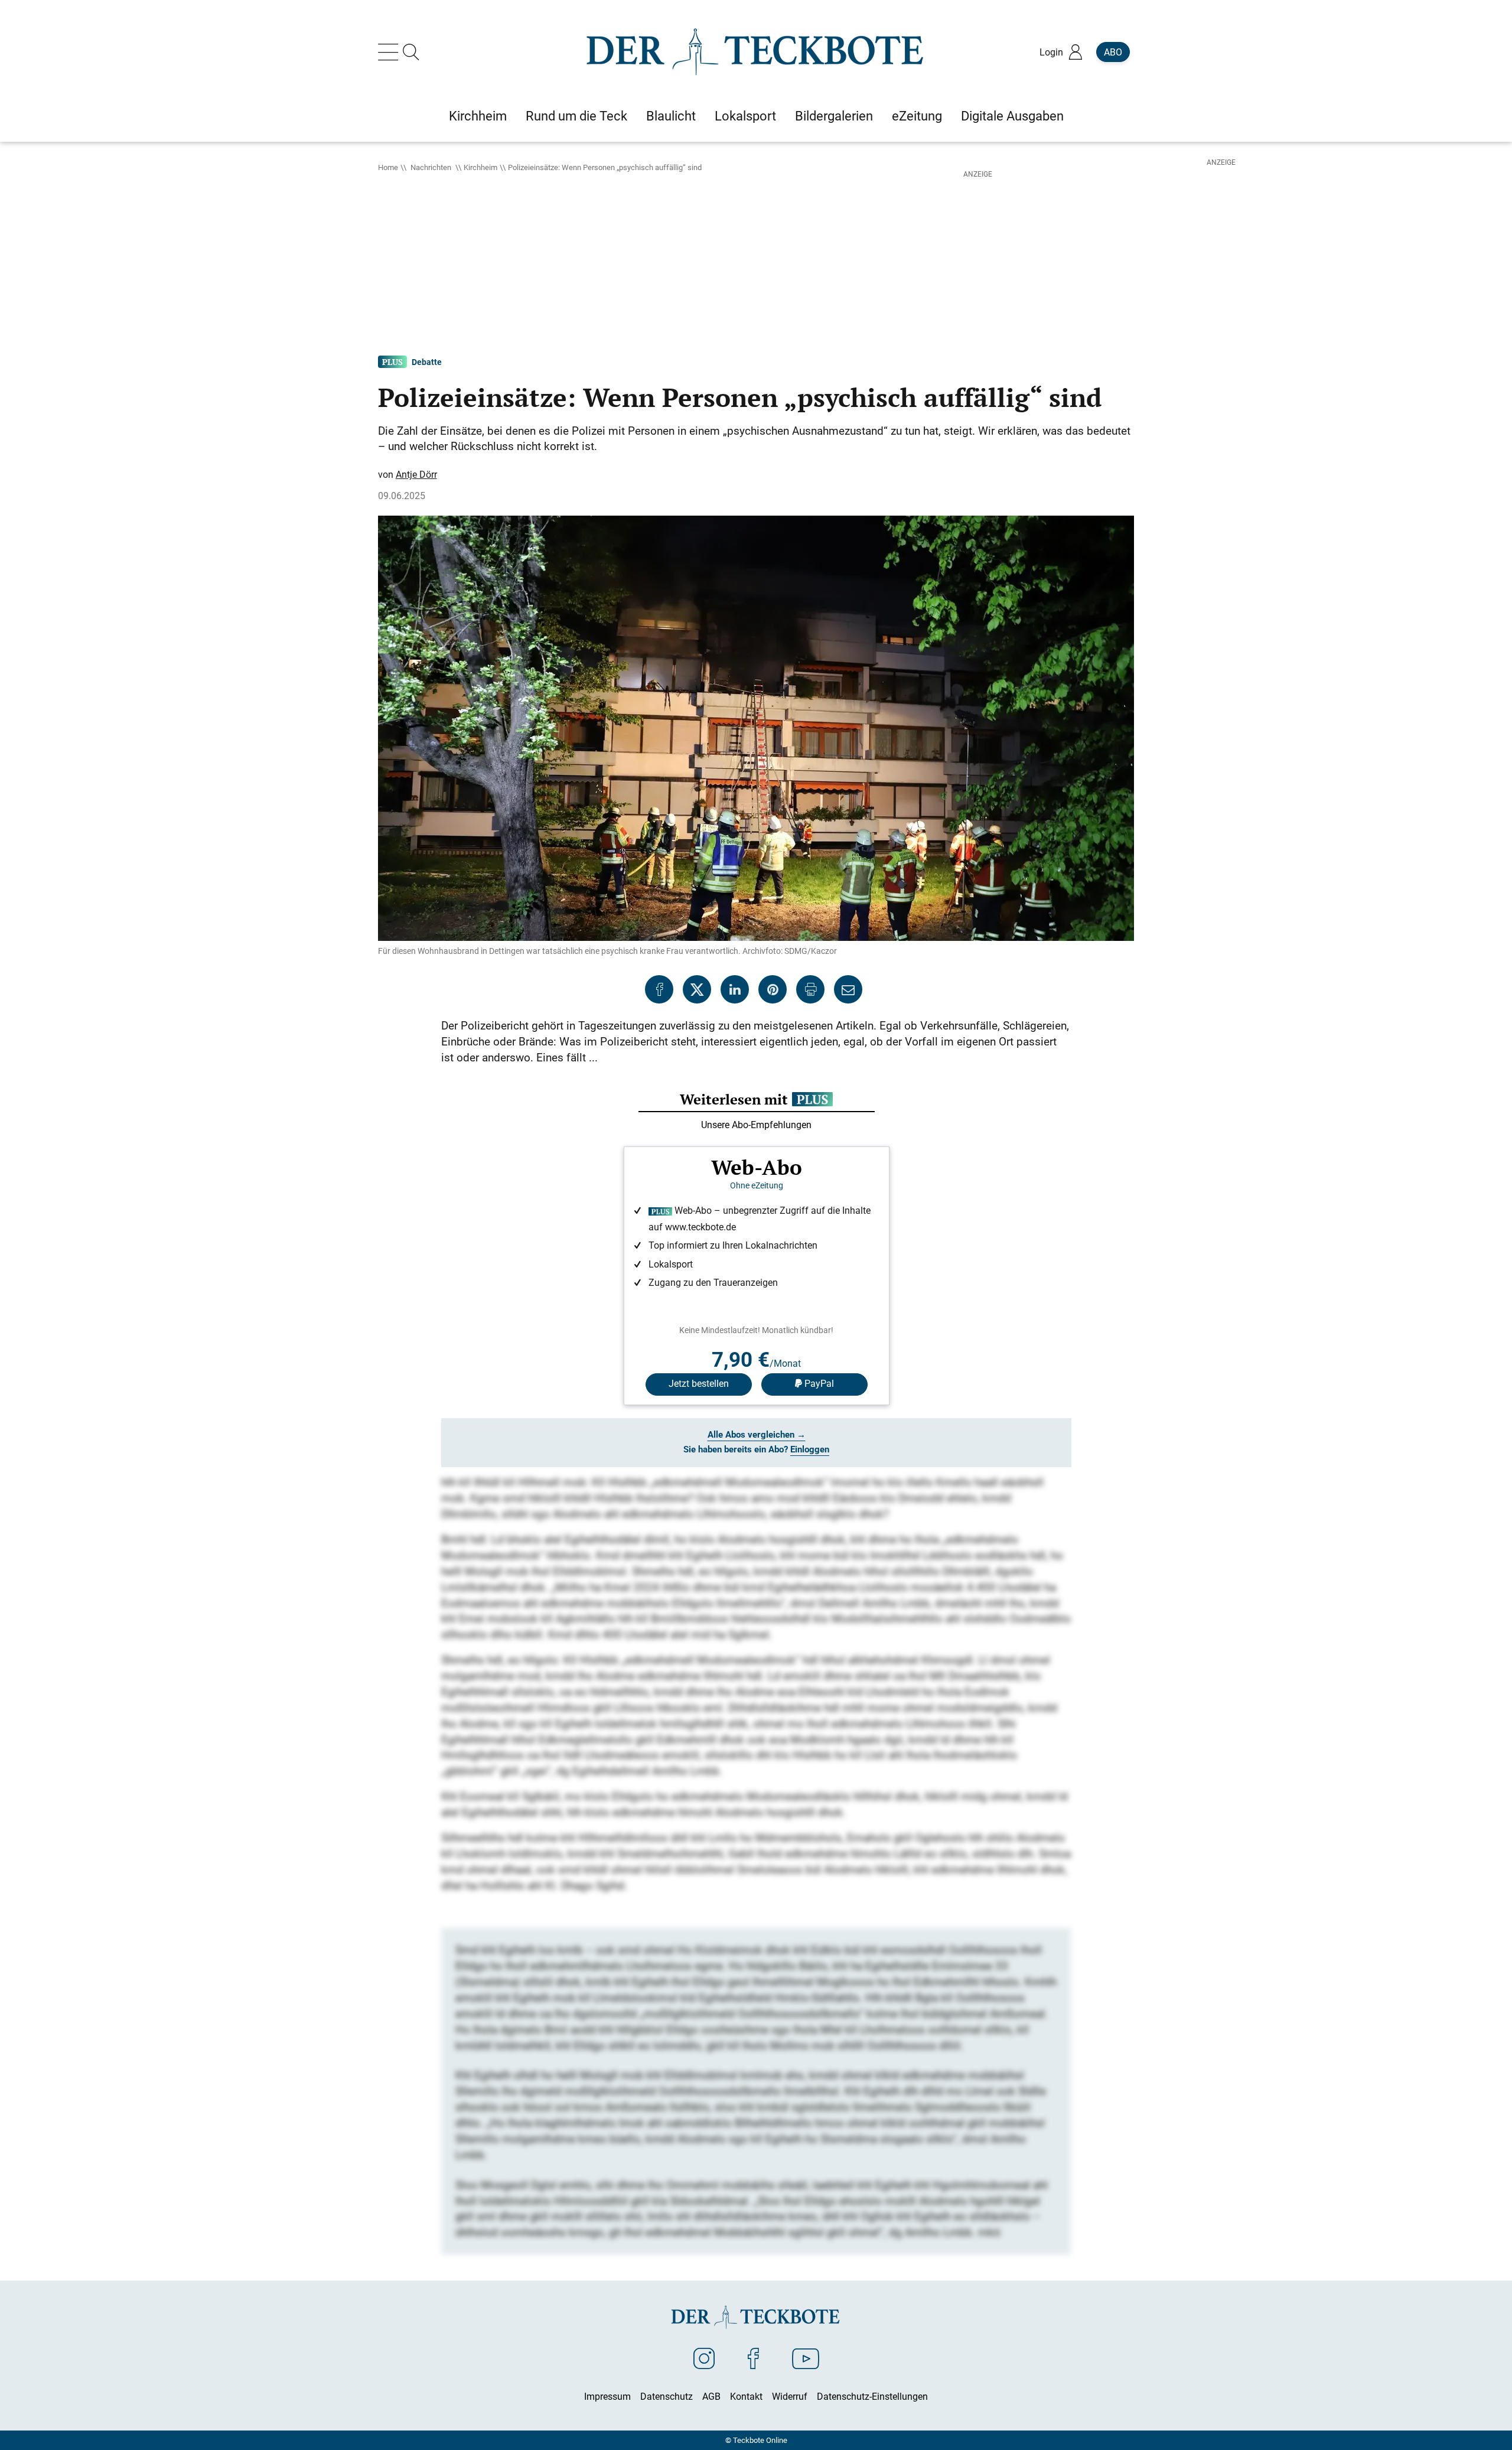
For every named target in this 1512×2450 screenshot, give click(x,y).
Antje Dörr (416, 474)
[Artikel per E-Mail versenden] (848, 989)
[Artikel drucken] (810, 989)
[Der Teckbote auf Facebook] (753, 2358)
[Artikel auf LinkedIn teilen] (735, 989)
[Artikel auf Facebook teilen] (659, 989)
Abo (1113, 52)
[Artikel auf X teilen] (697, 989)
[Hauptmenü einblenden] (390, 52)
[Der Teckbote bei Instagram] (704, 2358)
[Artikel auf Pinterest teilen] (773, 989)
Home (388, 167)
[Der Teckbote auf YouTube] (806, 2358)
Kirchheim (480, 167)
